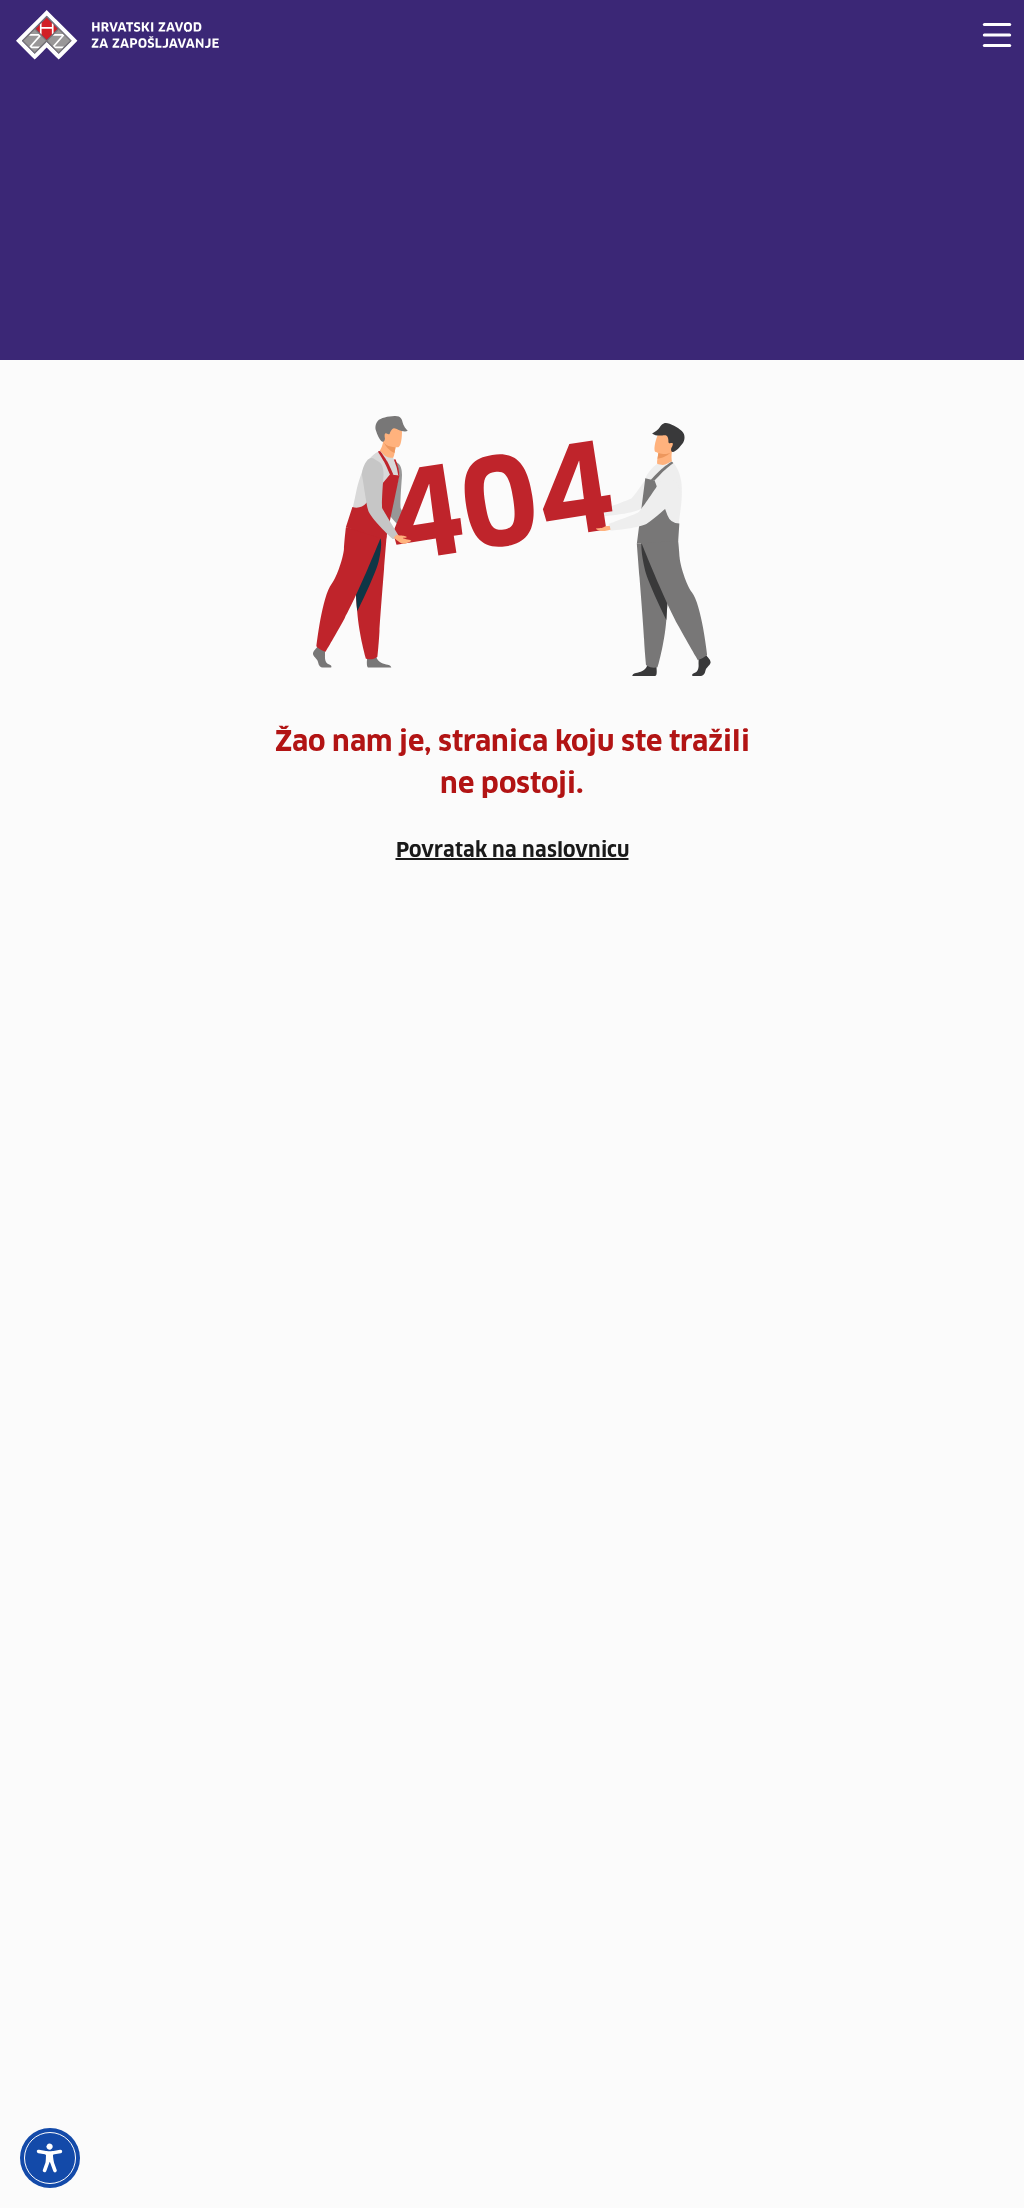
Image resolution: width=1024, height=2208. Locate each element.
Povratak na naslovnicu (512, 851)
